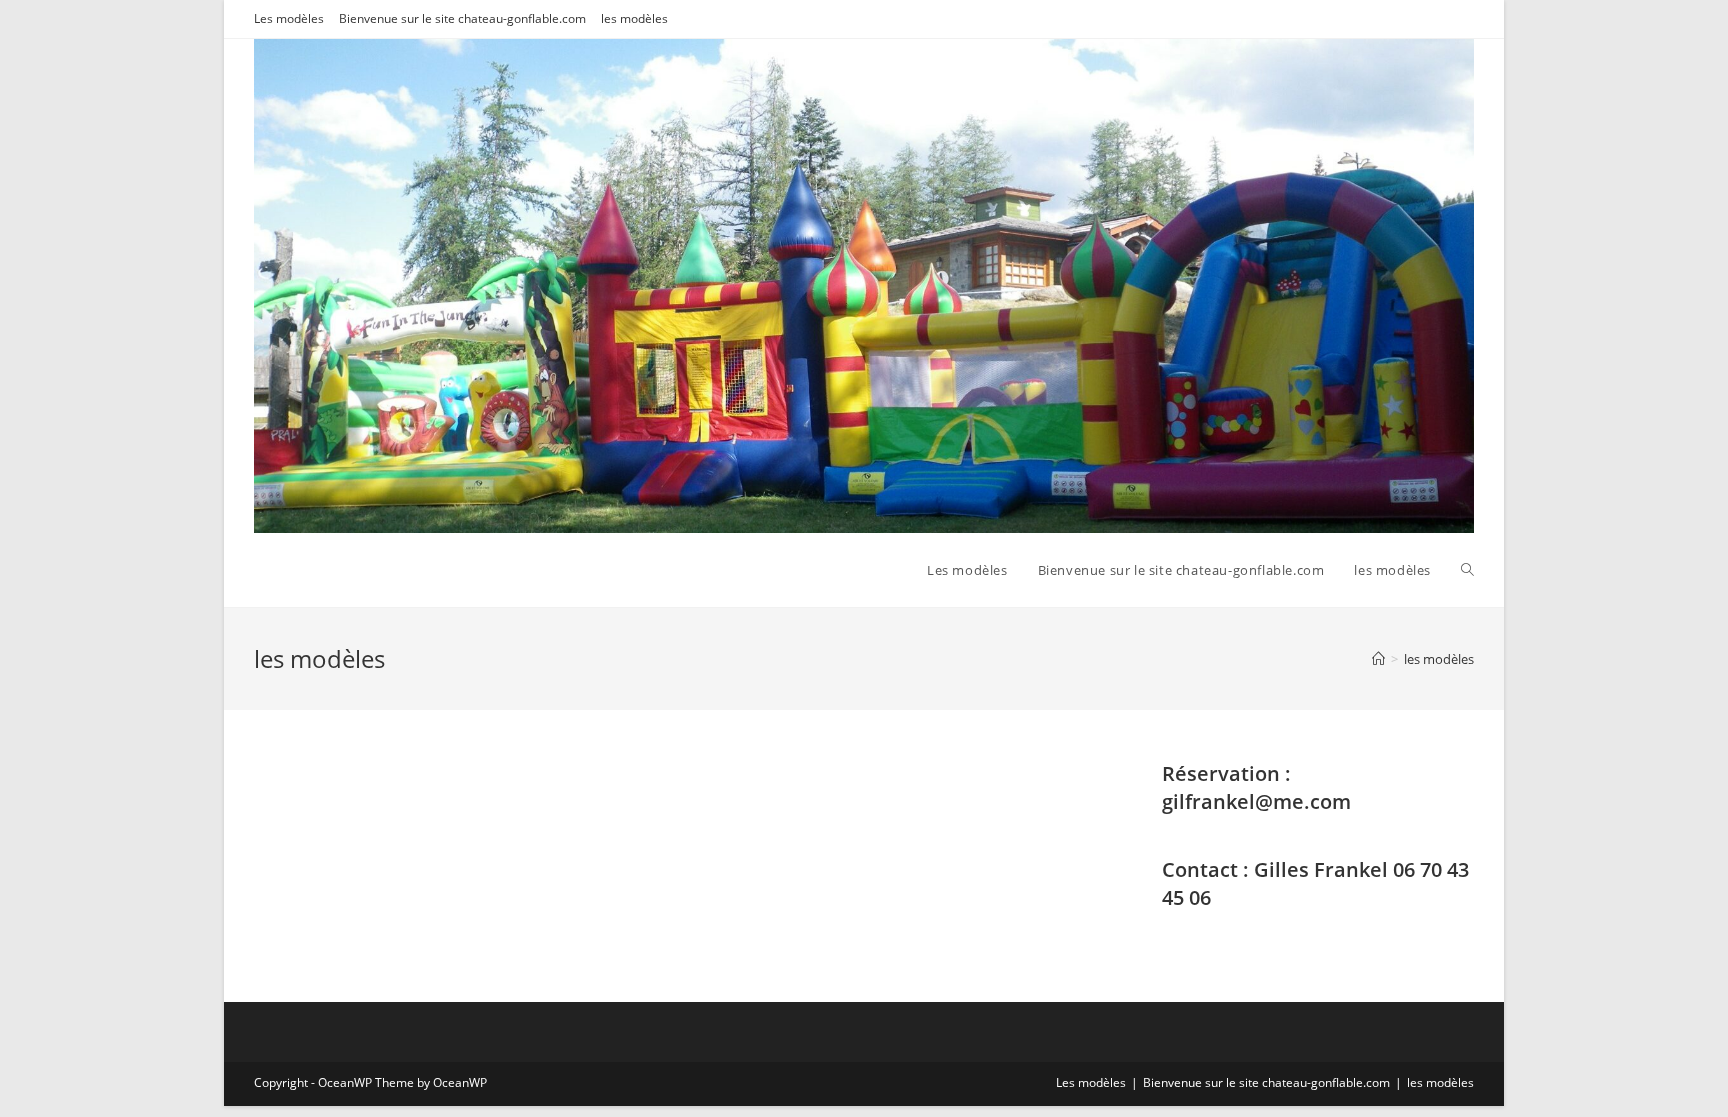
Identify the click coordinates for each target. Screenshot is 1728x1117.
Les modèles (289, 18)
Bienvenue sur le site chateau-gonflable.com (462, 18)
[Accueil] (1378, 659)
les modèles (634, 18)
